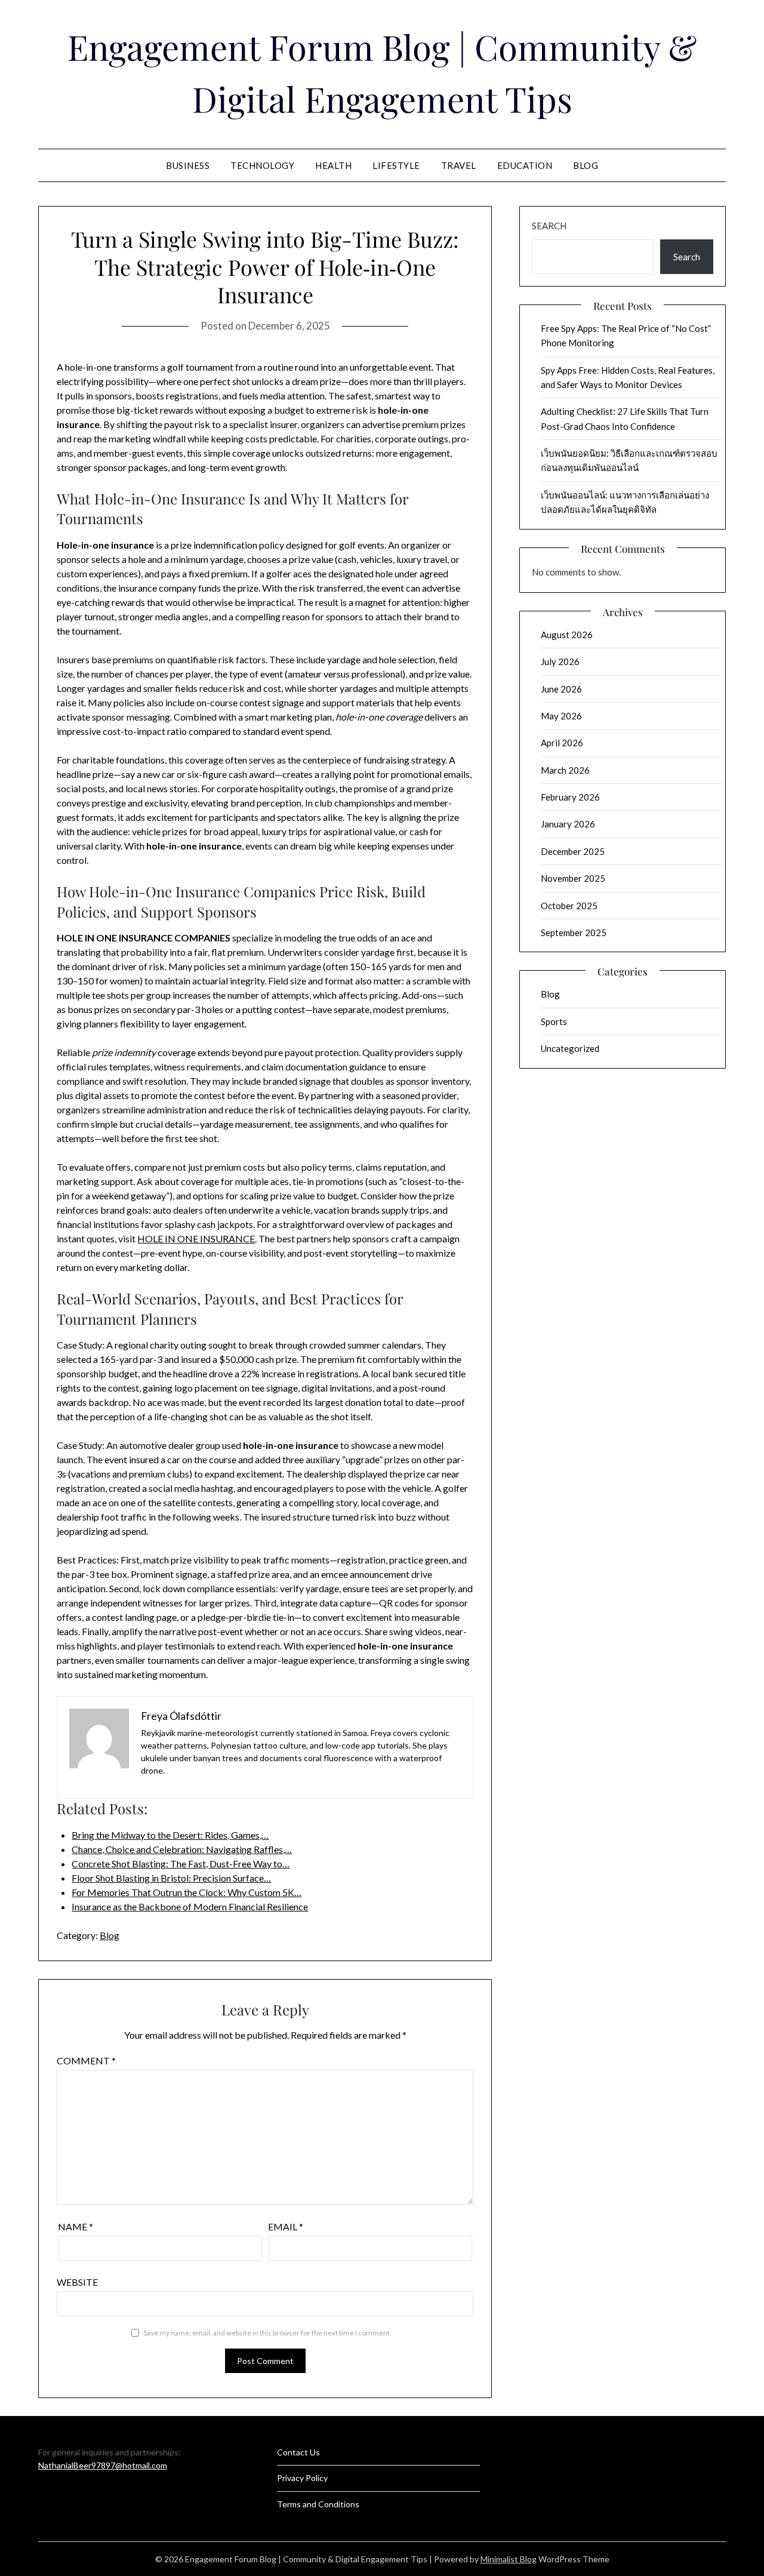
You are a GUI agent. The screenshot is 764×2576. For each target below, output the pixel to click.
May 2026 (561, 716)
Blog (586, 165)
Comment (86, 2061)
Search (549, 226)
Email (286, 2226)
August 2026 (567, 635)
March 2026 (565, 770)
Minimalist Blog (509, 2559)
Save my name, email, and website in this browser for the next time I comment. (267, 2333)
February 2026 (570, 797)
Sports (554, 1021)
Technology (262, 165)
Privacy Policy (302, 2478)
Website (77, 2282)
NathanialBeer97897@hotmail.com (103, 2465)
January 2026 (568, 824)
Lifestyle (396, 165)
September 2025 (574, 932)
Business (188, 165)
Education (525, 165)
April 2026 (562, 743)
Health (333, 165)
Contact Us (298, 2452)
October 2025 (569, 906)
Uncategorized (570, 1048)
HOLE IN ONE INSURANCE (196, 1238)
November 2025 (573, 878)
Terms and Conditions (318, 2504)
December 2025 (573, 851)
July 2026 (560, 661)
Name (76, 2226)
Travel (459, 165)
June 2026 (561, 689)
